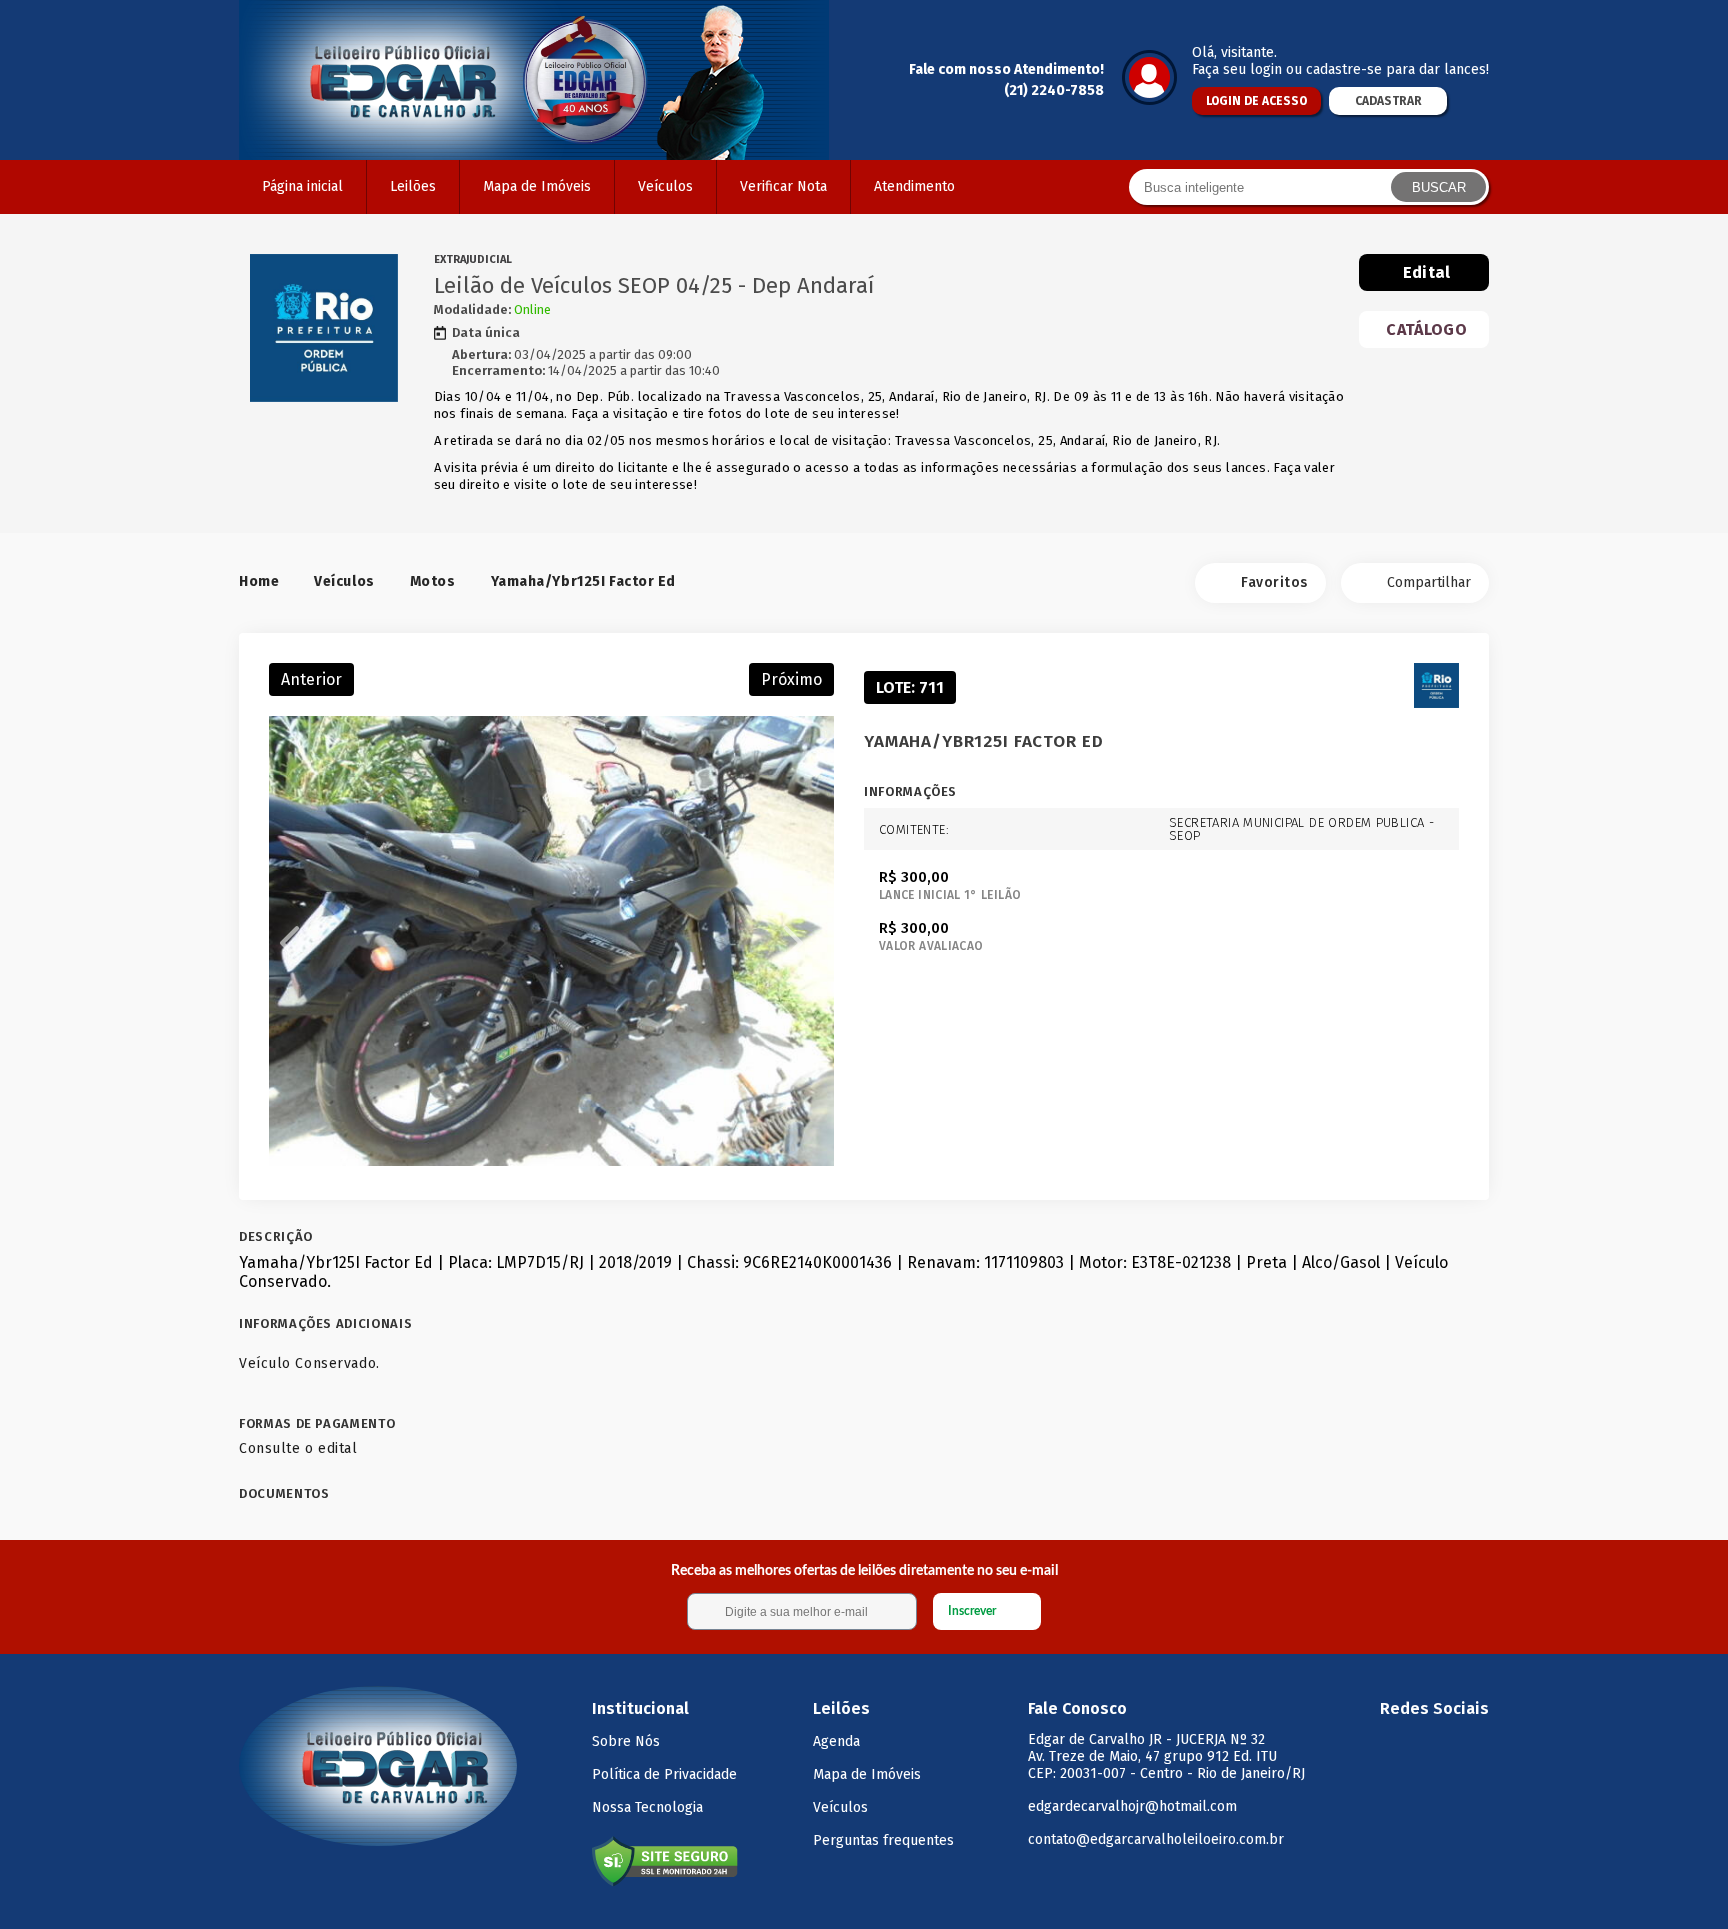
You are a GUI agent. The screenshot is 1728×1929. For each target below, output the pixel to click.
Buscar (1439, 187)
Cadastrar (1388, 101)
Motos (433, 581)
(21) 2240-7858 (1054, 90)
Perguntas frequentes (883, 1840)
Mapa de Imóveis (537, 186)
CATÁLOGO (1426, 329)
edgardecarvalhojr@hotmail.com (1132, 1806)
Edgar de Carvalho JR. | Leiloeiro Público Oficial (534, 80)
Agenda (836, 1741)
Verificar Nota (783, 186)
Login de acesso (1256, 101)
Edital (1427, 272)
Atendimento (914, 186)
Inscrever (972, 1611)
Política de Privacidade (664, 1774)
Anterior (311, 679)
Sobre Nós (626, 1741)
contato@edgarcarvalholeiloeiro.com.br (1156, 1839)
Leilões (413, 186)
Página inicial (302, 186)
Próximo (791, 679)
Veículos (665, 186)
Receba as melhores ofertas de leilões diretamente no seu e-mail (864, 1571)
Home (259, 581)
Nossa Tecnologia (647, 1807)
